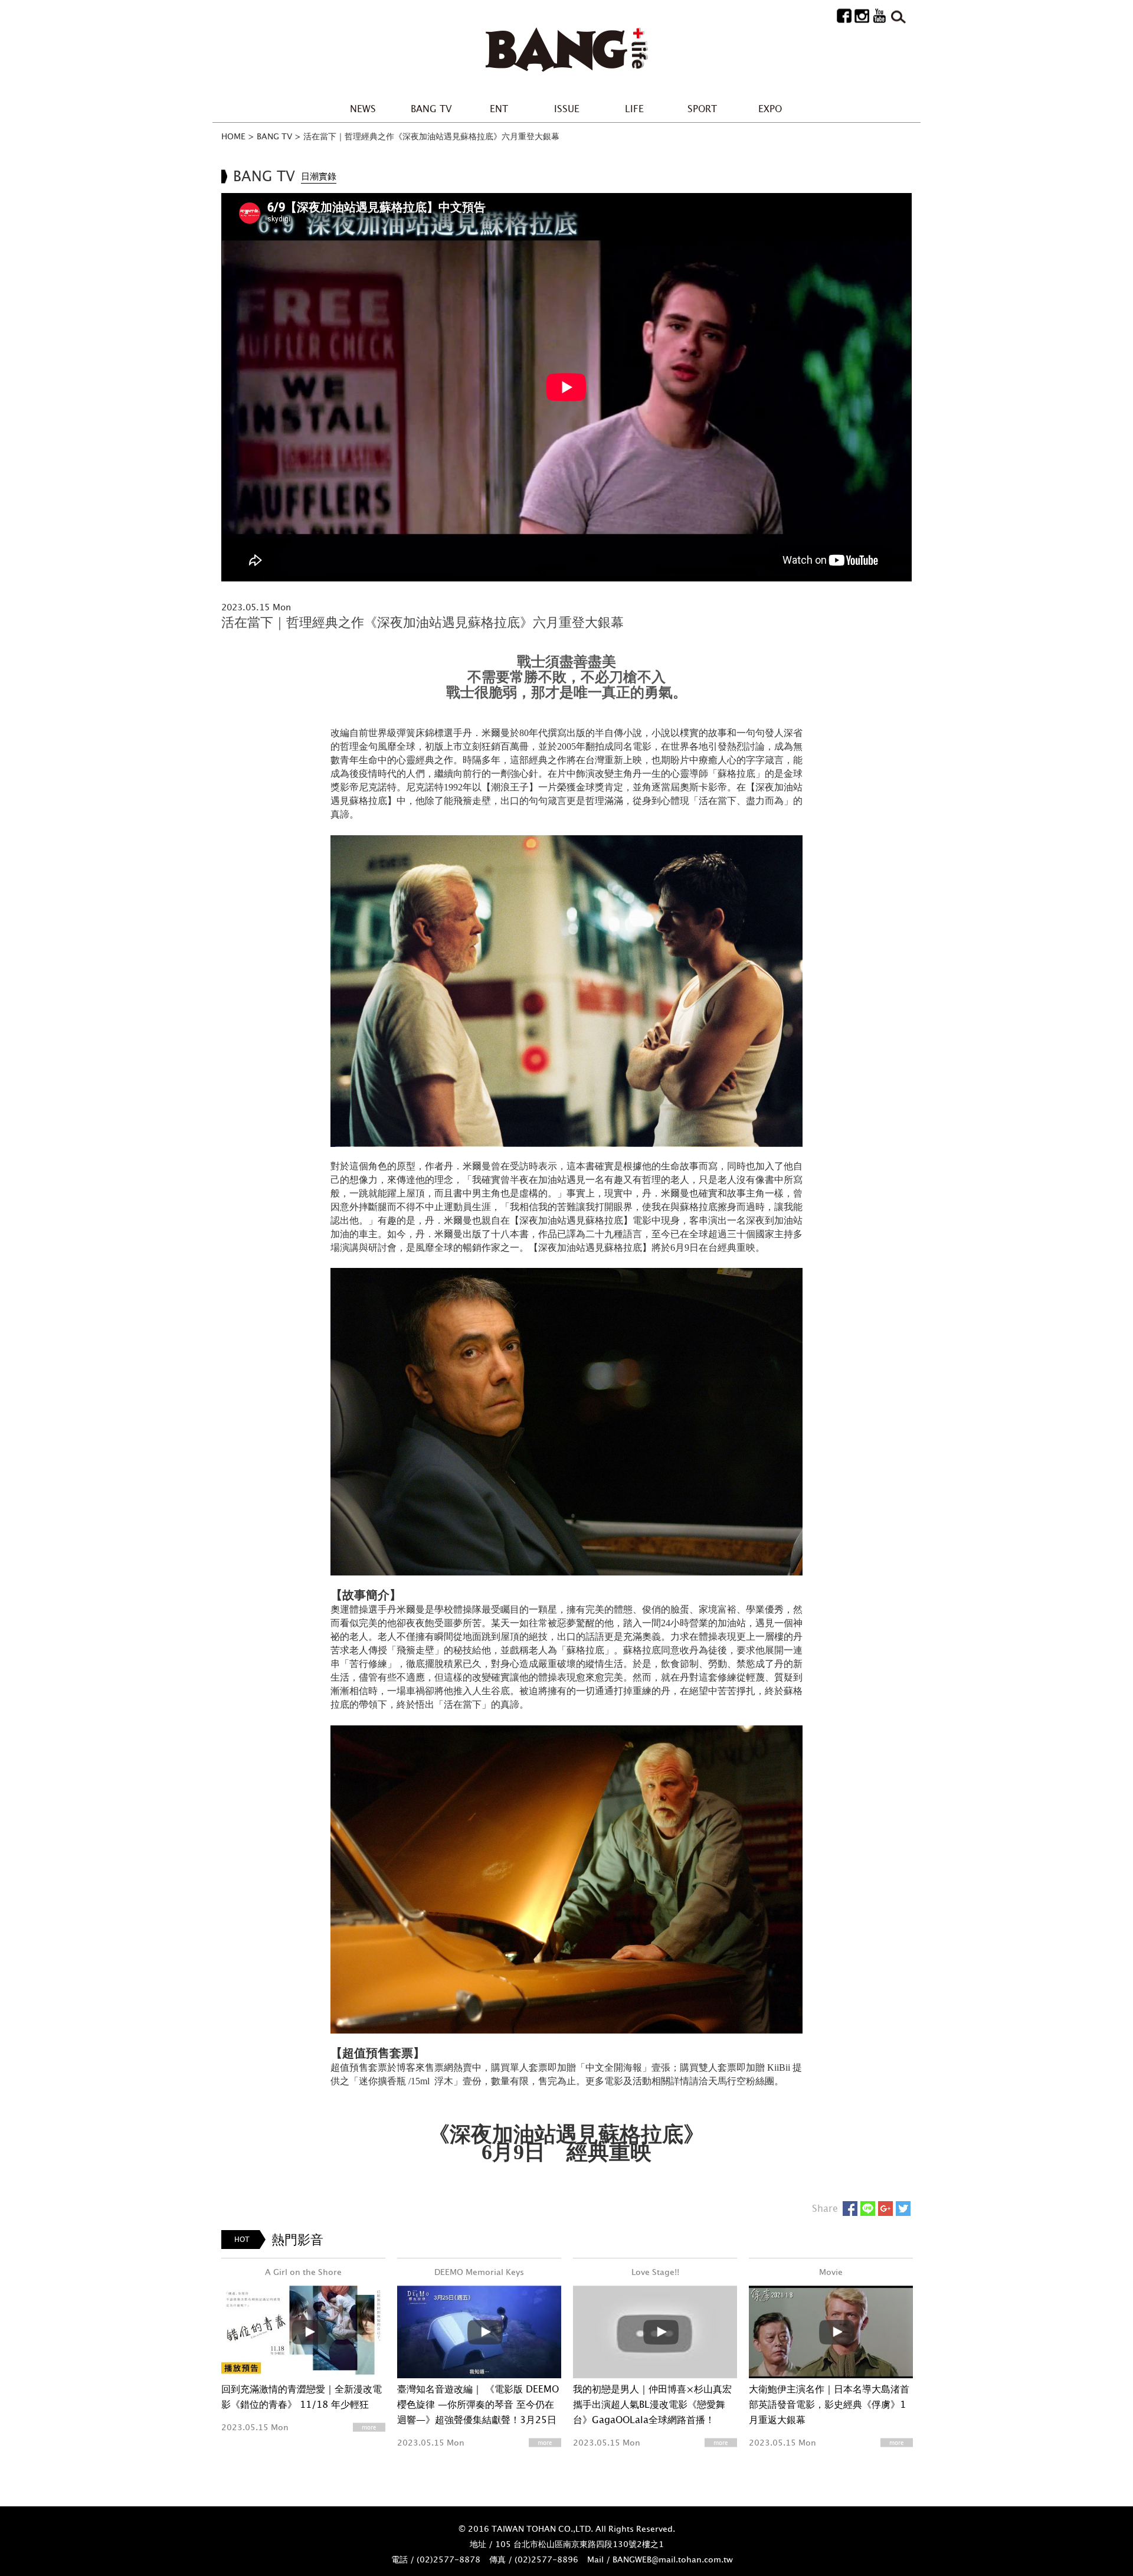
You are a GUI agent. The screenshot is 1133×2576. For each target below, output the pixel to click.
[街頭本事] (566, 50)
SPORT (702, 109)
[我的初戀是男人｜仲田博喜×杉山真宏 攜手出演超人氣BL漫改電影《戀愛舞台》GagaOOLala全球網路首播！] (479, 2332)
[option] (303, 2354)
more (369, 2443)
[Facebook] (844, 15)
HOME (233, 136)
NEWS (363, 109)
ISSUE (567, 109)
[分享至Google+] (885, 2209)
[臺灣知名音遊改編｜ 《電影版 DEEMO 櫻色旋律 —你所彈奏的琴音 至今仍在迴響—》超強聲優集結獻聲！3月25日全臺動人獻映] (303, 2332)
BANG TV (431, 109)
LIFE (634, 109)
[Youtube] (880, 15)
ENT (499, 109)
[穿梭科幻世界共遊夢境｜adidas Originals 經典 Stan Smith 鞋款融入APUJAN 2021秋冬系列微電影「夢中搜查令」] (831, 2332)
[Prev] (198, 2365)
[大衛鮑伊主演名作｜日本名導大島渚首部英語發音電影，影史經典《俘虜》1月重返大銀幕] (655, 2332)
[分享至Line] (868, 2209)
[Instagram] (862, 15)
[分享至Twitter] (903, 2209)
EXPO (770, 109)
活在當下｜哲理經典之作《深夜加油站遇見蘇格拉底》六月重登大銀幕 (431, 136)
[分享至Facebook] (850, 2209)
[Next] (935, 2365)
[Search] (897, 15)
